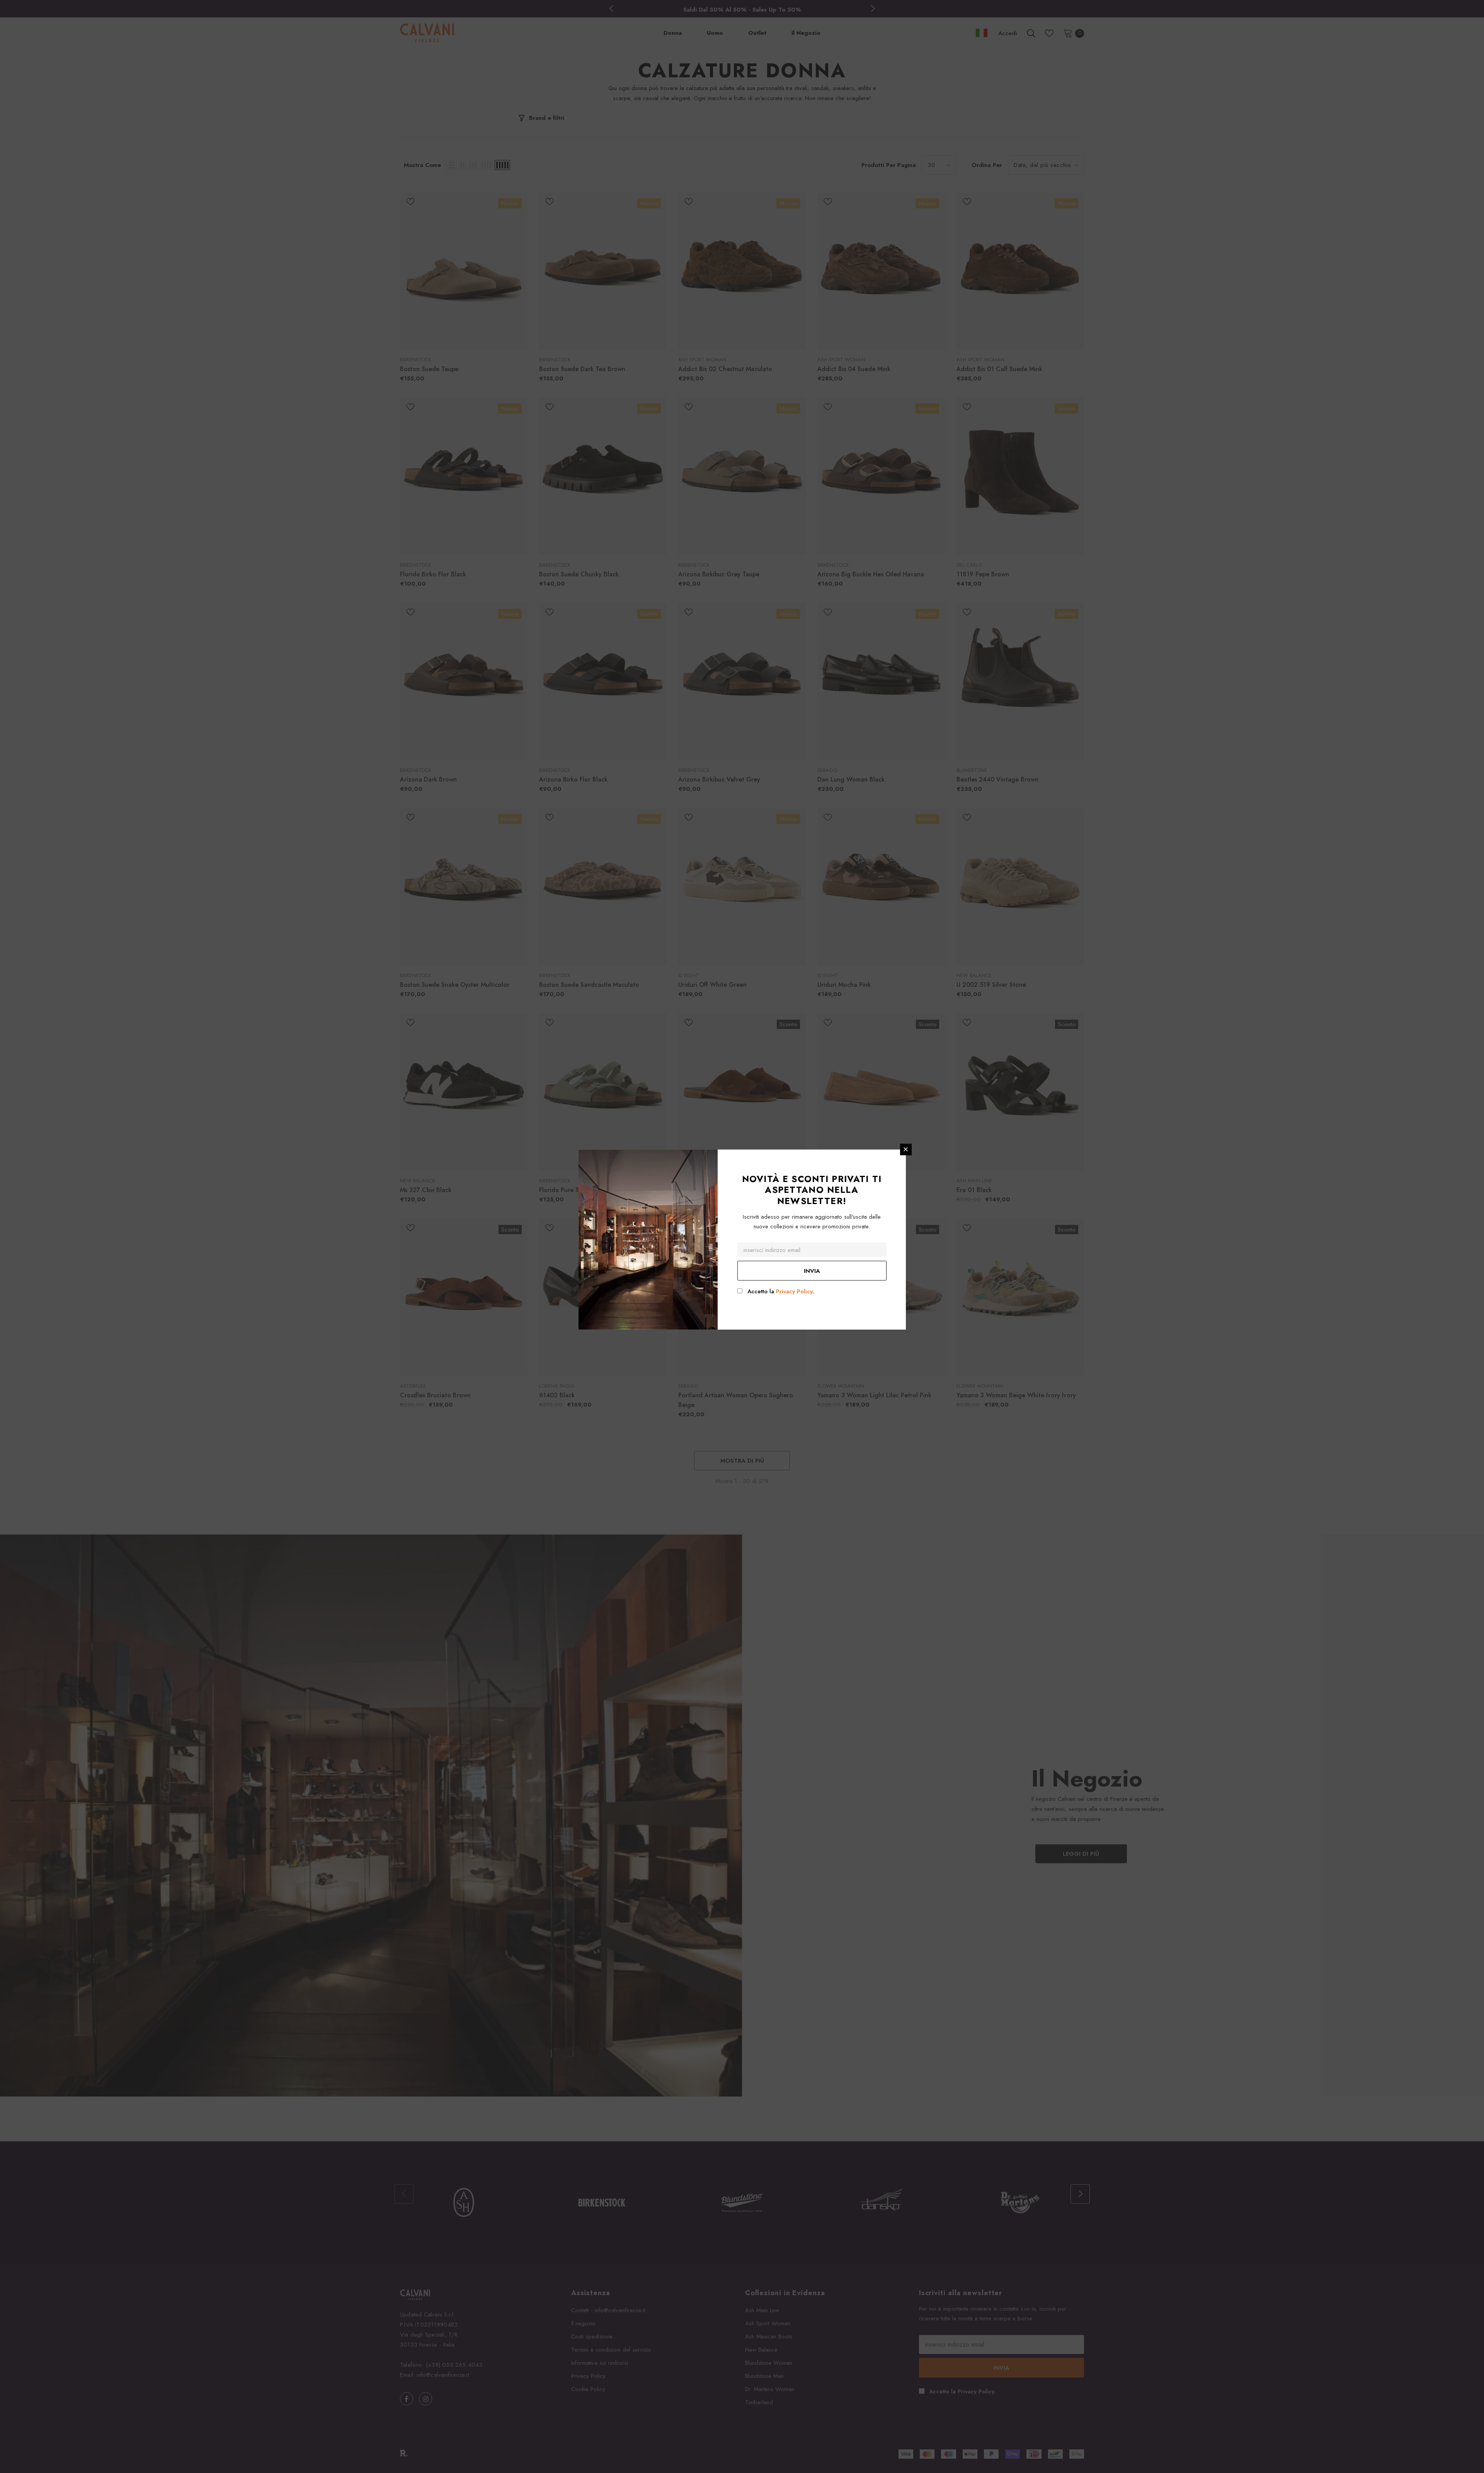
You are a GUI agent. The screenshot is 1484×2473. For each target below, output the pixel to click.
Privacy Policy (794, 1291)
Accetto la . (781, 1291)
